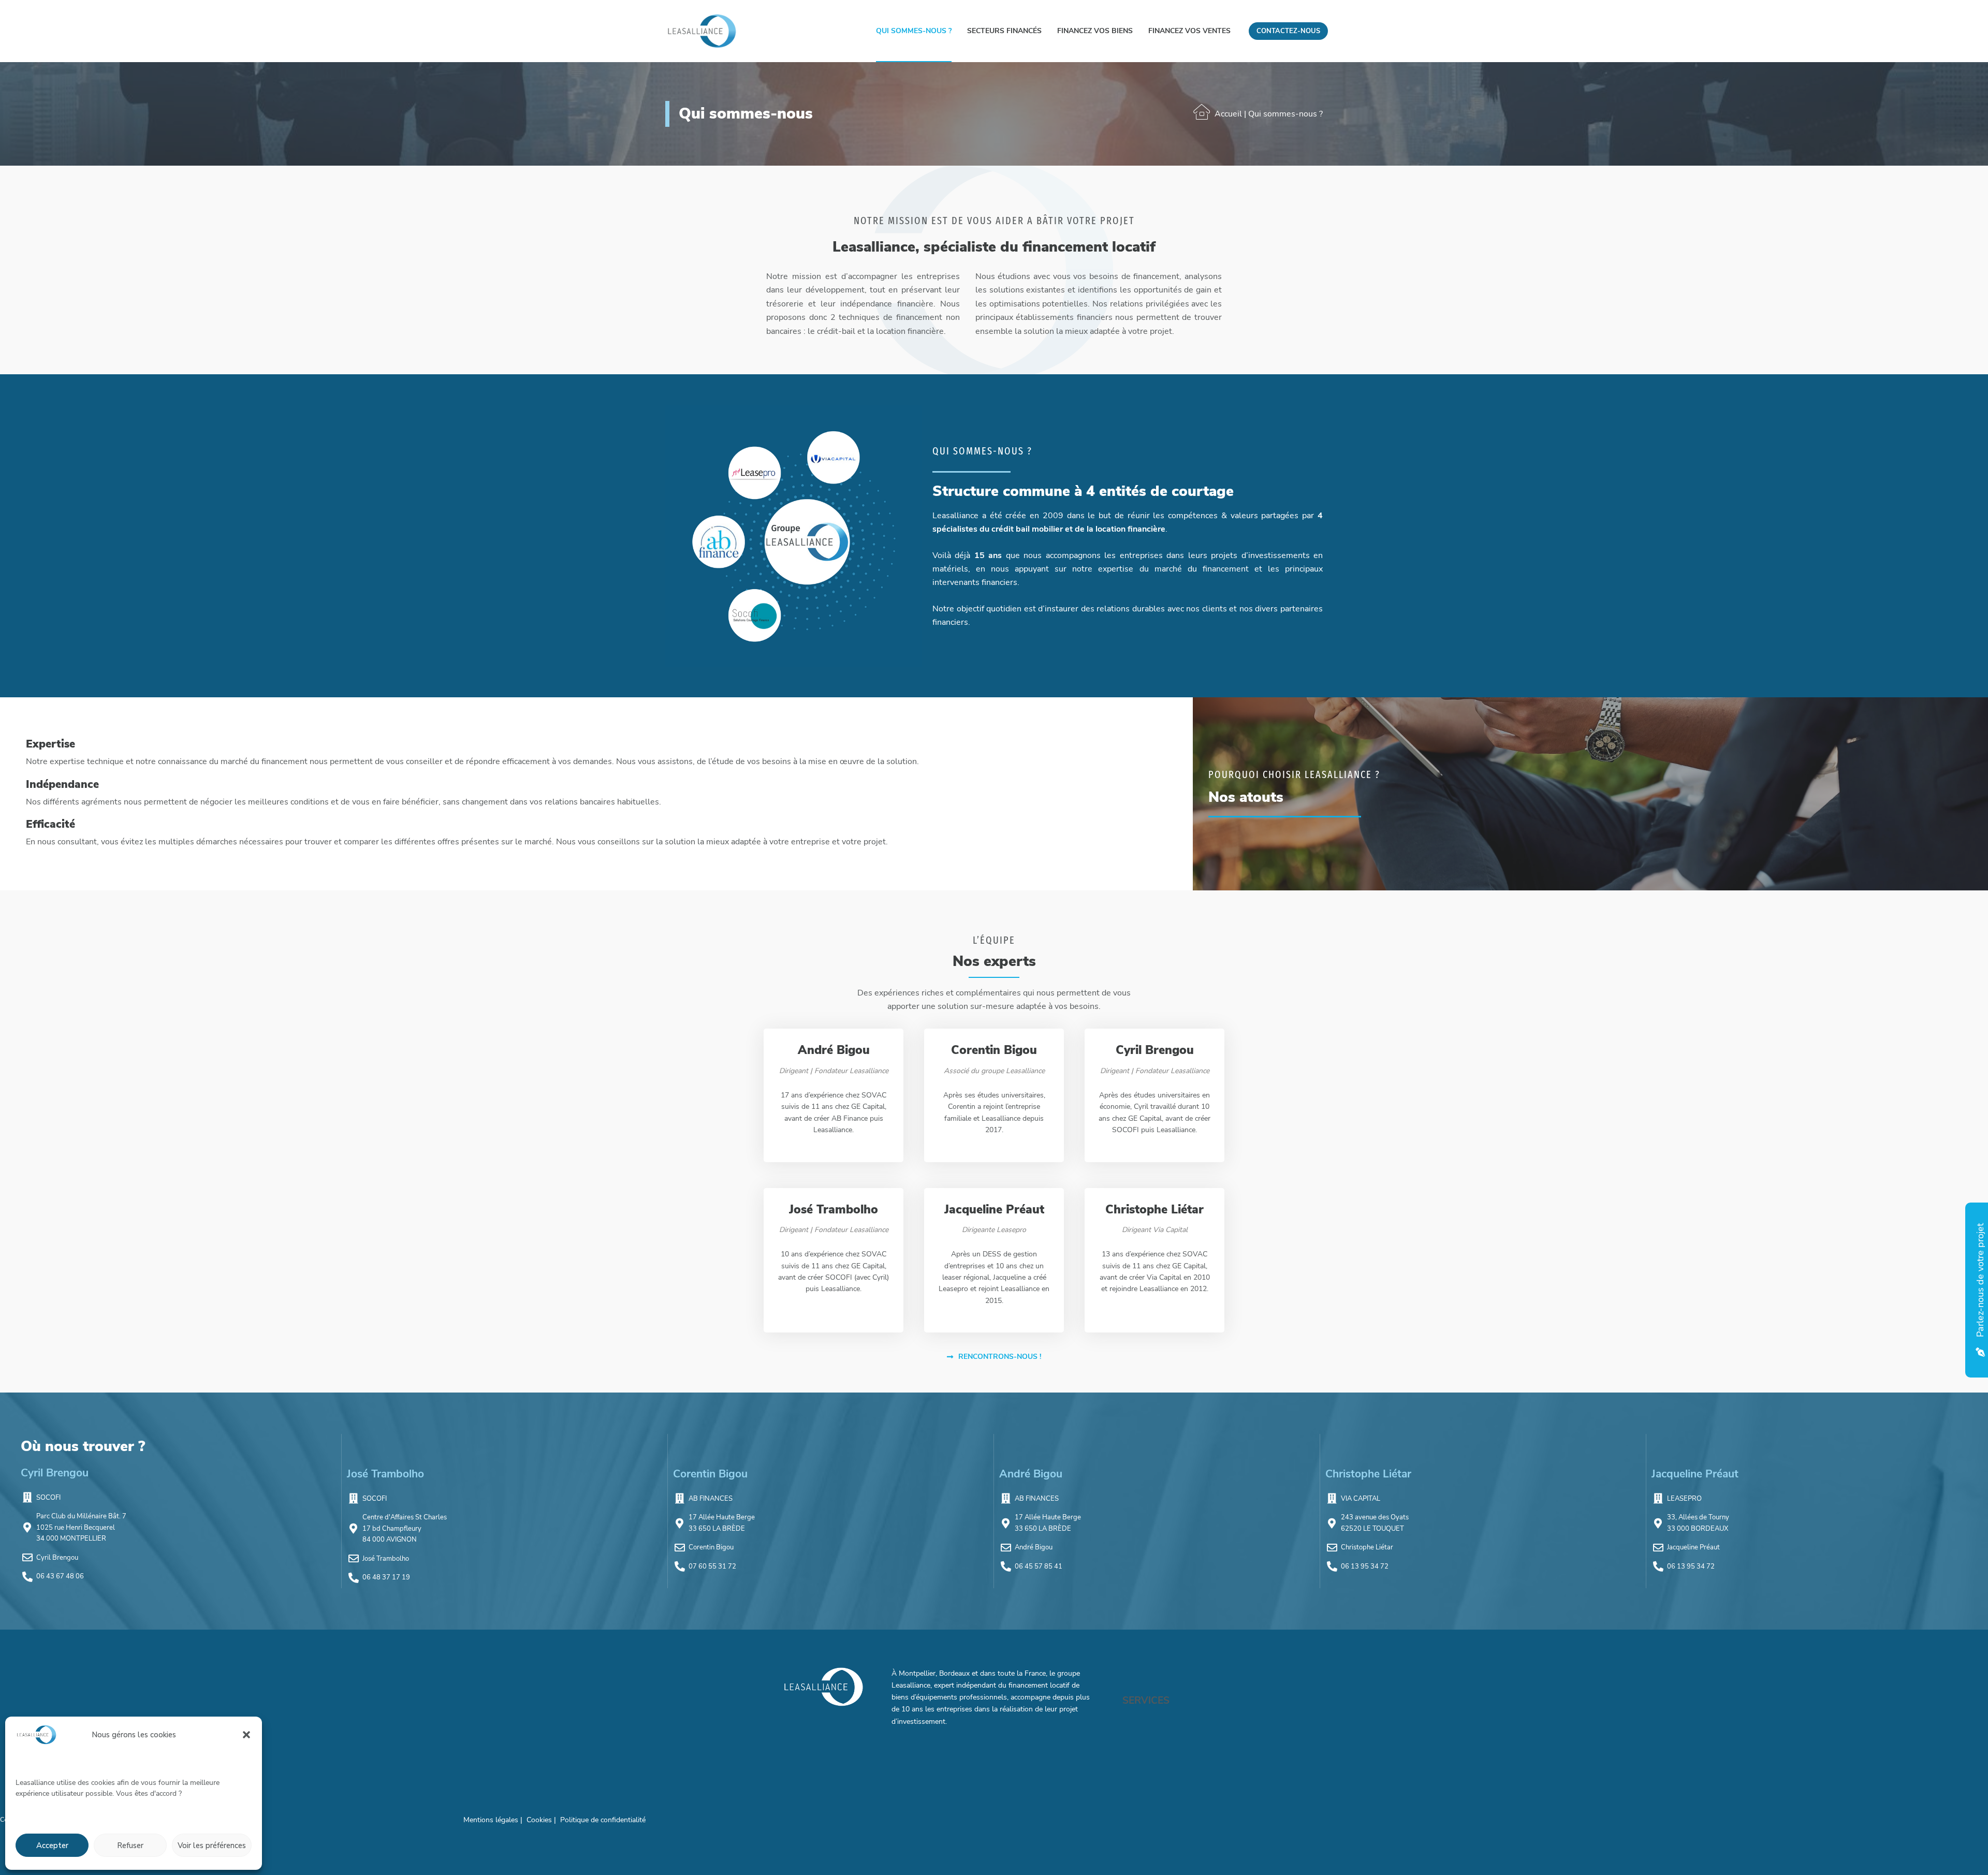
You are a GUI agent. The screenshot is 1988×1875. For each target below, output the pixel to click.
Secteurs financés (1004, 31)
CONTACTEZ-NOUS (1288, 31)
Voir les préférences (212, 1845)
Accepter (52, 1845)
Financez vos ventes (1189, 31)
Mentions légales (492, 1820)
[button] (246, 1735)
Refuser (130, 1845)
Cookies (540, 1820)
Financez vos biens (1095, 31)
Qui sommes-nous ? (914, 31)
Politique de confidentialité (603, 1820)
